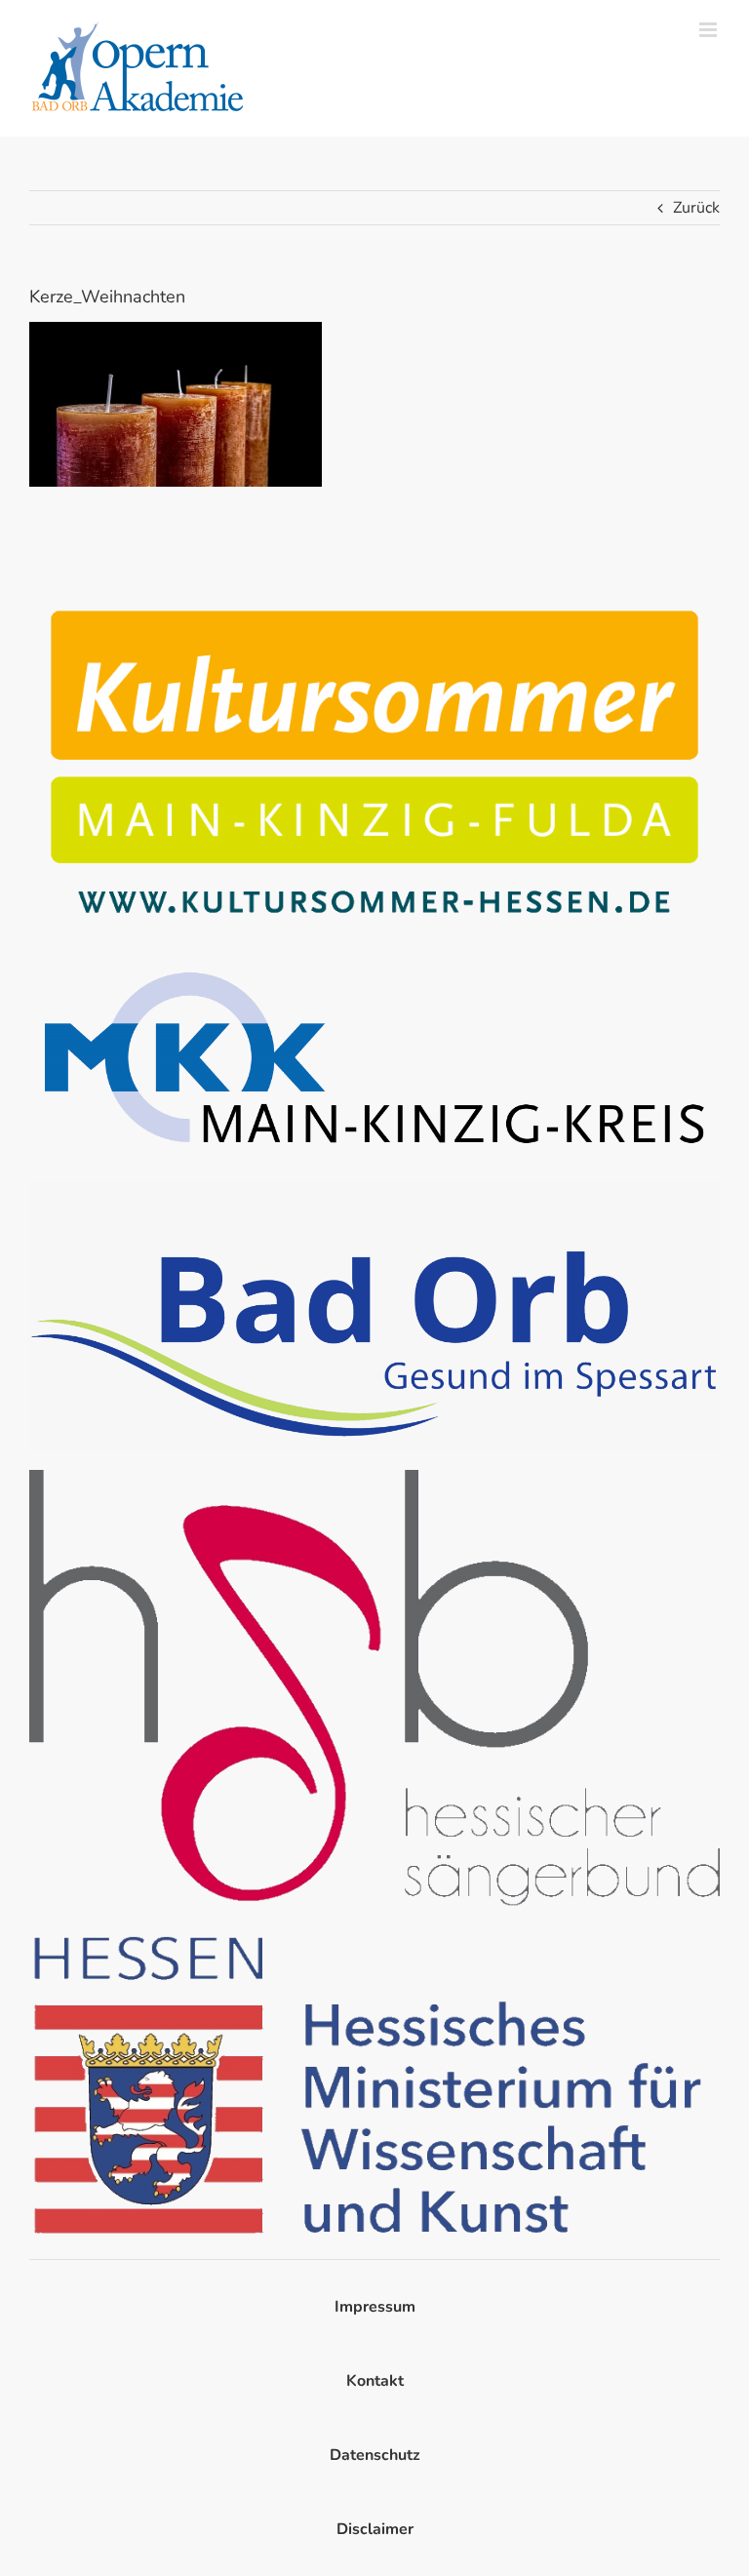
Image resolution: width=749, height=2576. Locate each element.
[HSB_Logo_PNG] (374, 1478)
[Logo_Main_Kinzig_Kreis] (374, 962)
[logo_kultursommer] (374, 597)
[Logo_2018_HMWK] (374, 1934)
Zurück (696, 208)
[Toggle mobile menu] (710, 30)
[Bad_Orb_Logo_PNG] (374, 1189)
